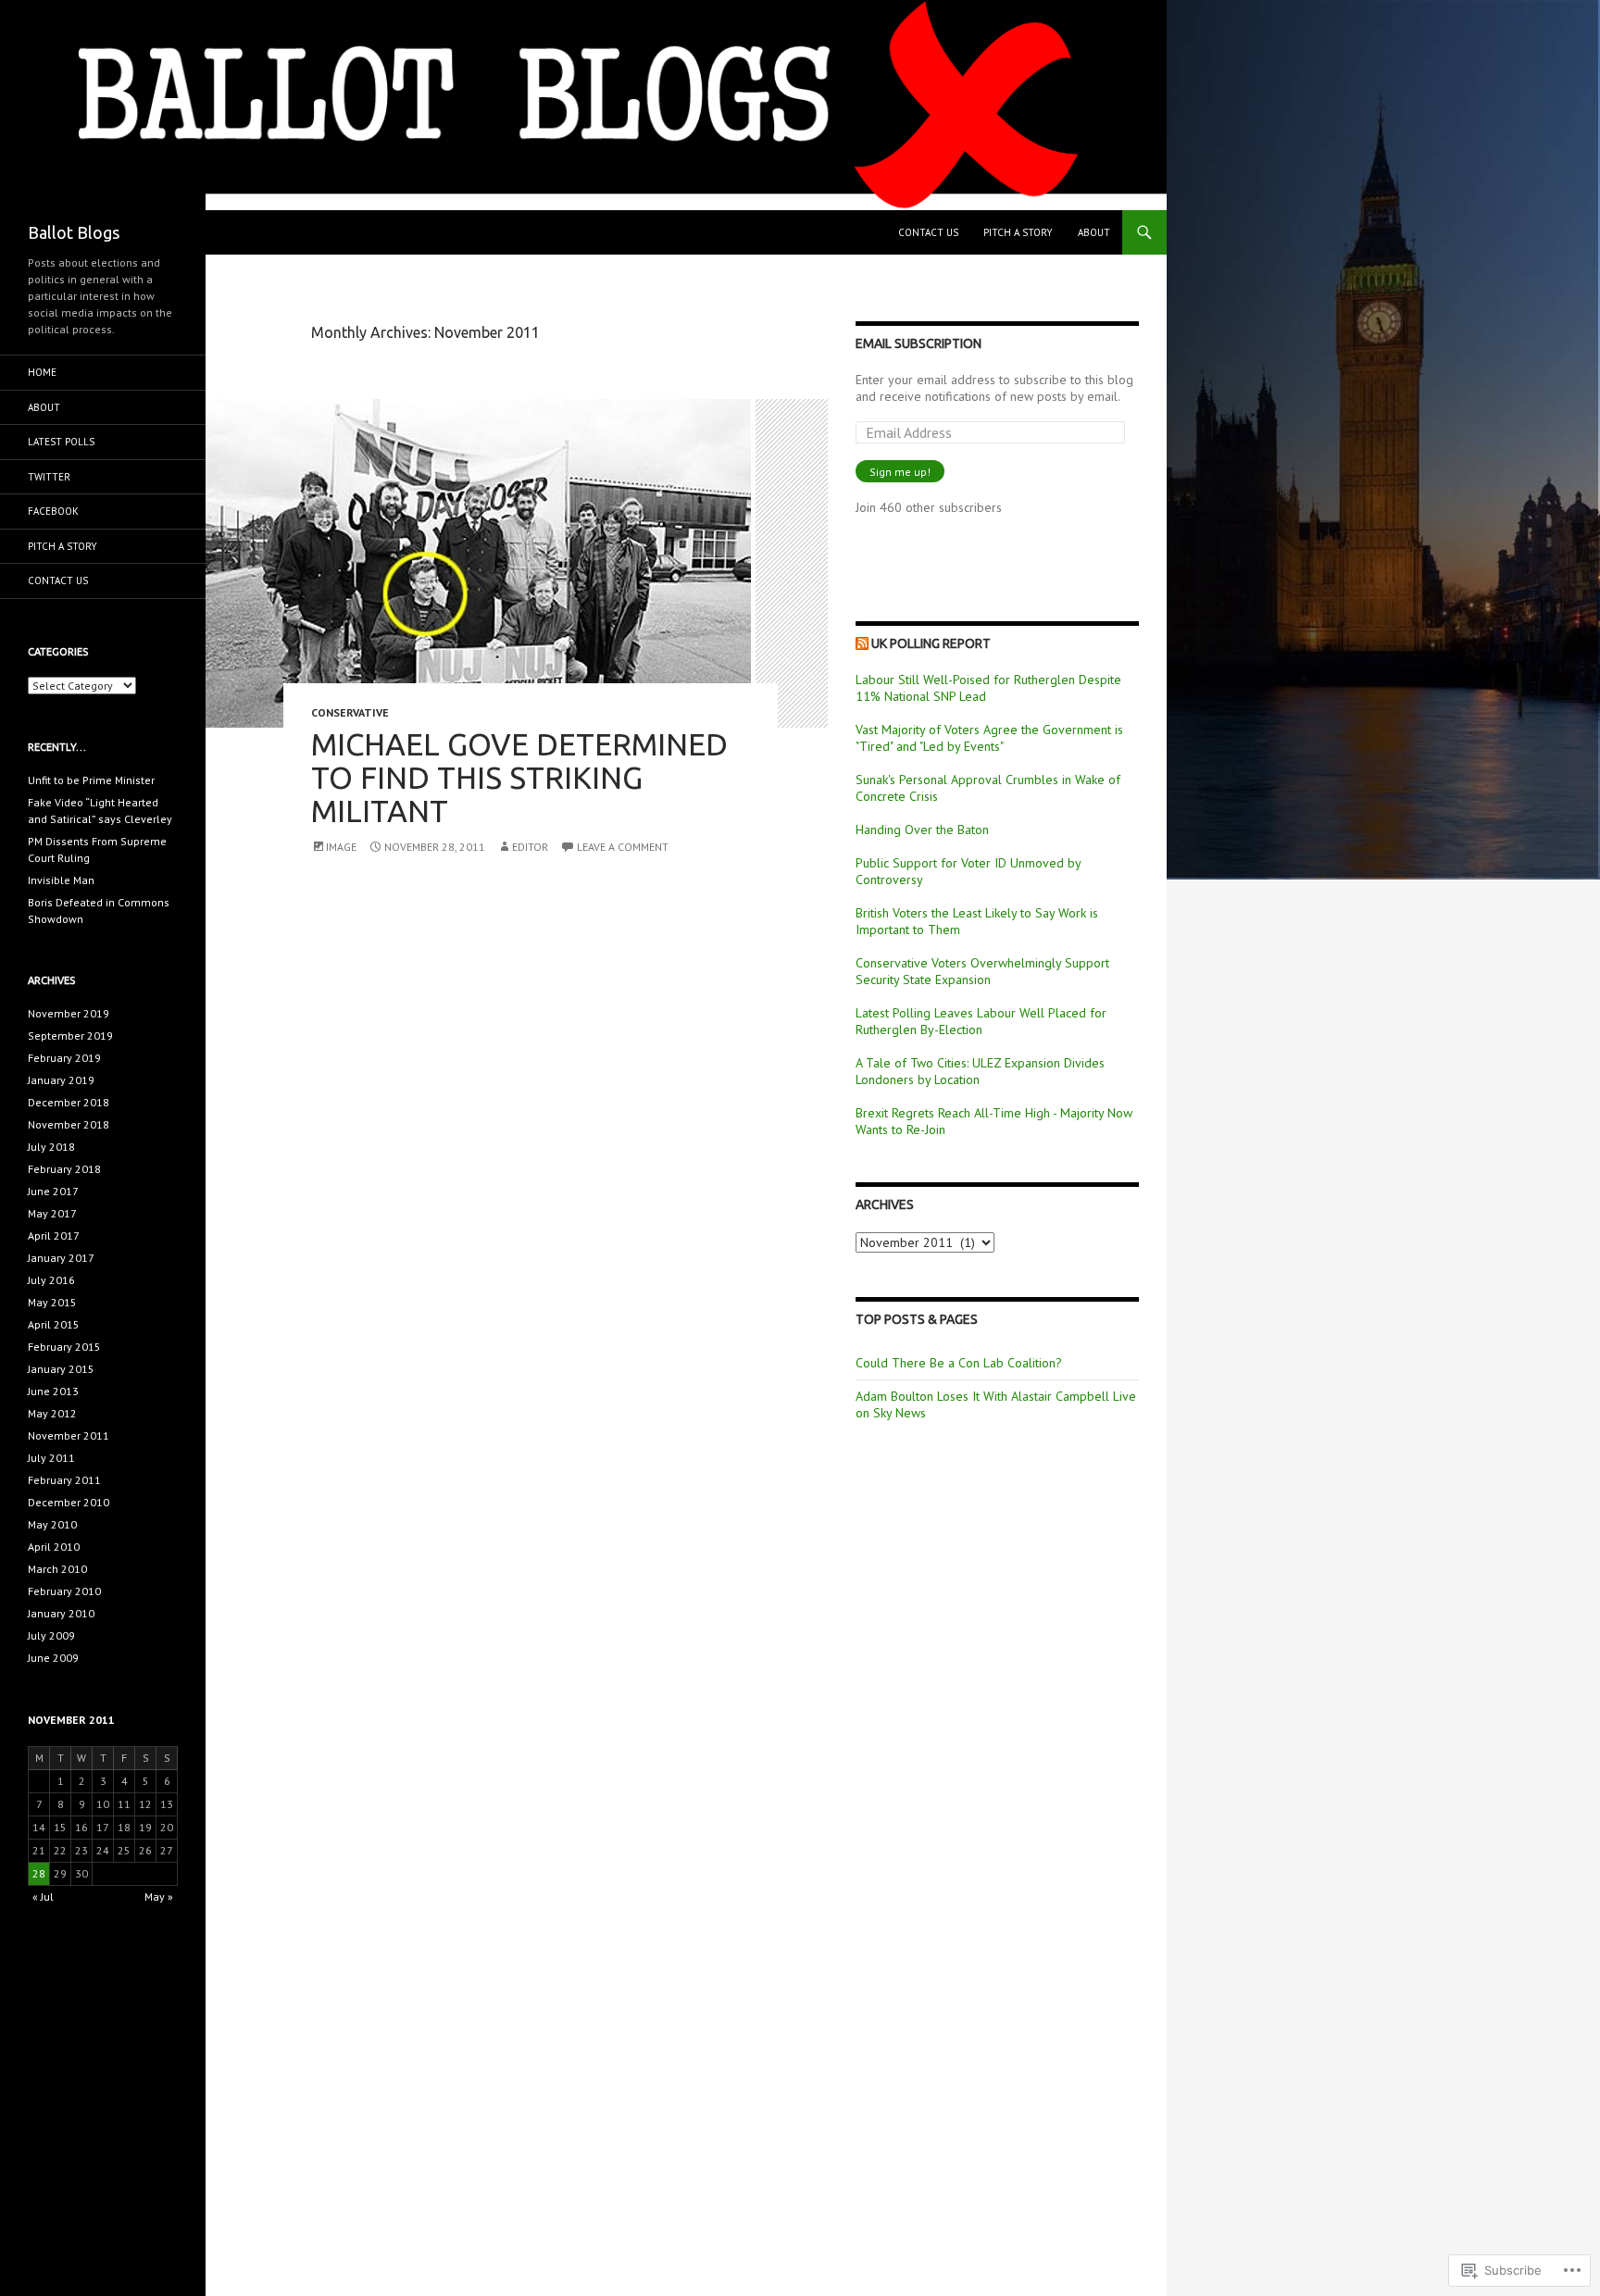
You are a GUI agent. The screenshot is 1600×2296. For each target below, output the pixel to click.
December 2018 (69, 1102)
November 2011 (69, 1435)
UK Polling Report (931, 643)
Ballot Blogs (74, 232)
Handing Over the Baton (922, 830)
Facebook (53, 511)
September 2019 (70, 1036)
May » (159, 1897)
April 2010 (54, 1547)
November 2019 (69, 1013)
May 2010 (52, 1524)
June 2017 (53, 1191)
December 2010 (69, 1502)
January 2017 (61, 1258)
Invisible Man (61, 880)
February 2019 (64, 1058)
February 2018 (64, 1169)
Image (341, 847)
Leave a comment (623, 847)
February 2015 (64, 1347)
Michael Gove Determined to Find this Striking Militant (519, 777)
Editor (530, 847)
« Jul (43, 1897)
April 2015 (54, 1324)
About (1094, 232)
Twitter (49, 477)
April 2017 (54, 1235)
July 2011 (51, 1458)
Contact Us (928, 232)
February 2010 (64, 1591)
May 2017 (52, 1213)
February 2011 (64, 1480)
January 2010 (61, 1613)
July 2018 (51, 1147)
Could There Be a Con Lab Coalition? (959, 1363)
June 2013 (53, 1391)
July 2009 (51, 1635)
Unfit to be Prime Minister (91, 780)
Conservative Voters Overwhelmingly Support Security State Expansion (982, 971)
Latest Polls (61, 442)
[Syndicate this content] (862, 643)
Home (42, 372)
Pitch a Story (1018, 232)
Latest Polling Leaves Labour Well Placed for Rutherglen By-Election (981, 1021)
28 (39, 1873)
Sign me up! (900, 472)
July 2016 (51, 1280)
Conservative (350, 712)
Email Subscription (919, 343)
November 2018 (69, 1124)
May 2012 (52, 1413)
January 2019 (61, 1080)
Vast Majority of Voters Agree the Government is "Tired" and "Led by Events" (989, 738)
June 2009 (53, 1658)
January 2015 (61, 1369)
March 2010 (57, 1569)
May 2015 (52, 1302)
